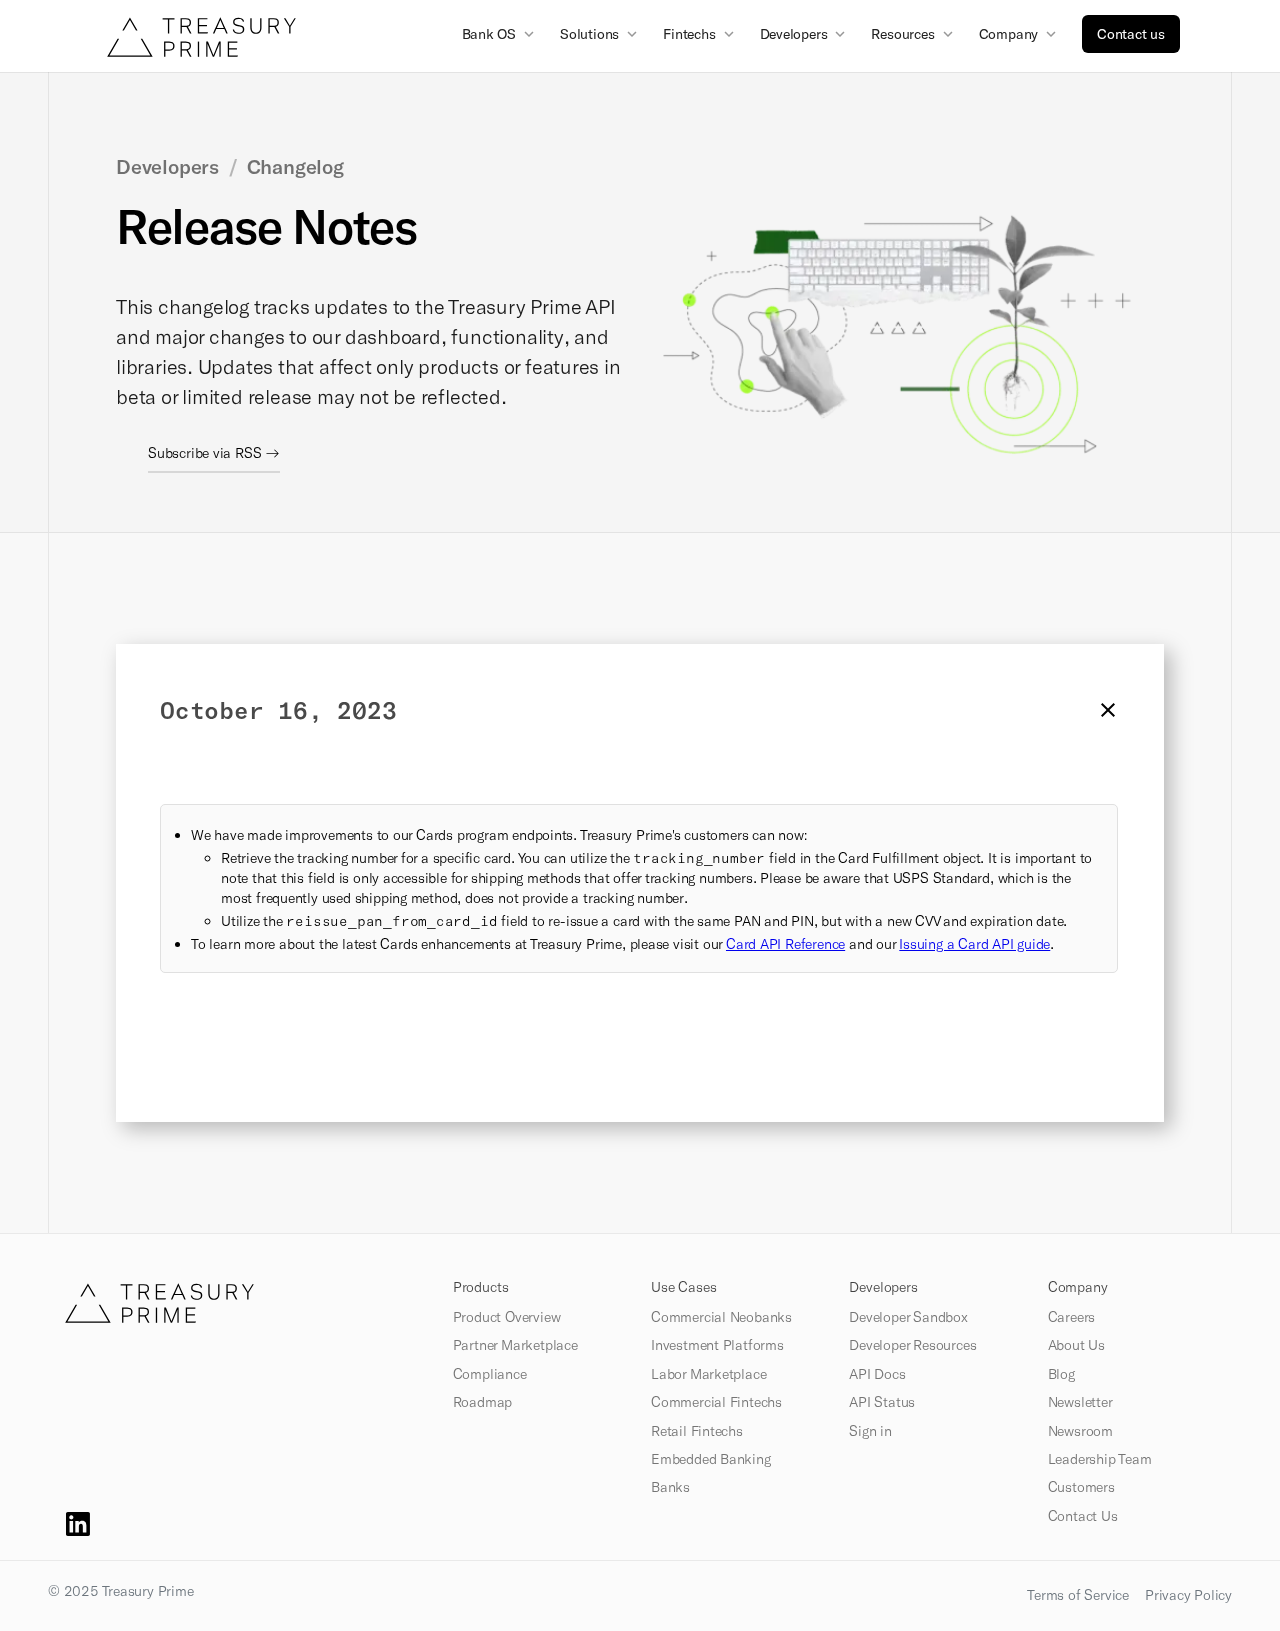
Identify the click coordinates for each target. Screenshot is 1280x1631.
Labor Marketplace (708, 1374)
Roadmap (483, 1402)
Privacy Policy (1188, 1594)
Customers (1081, 1487)
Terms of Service (1078, 1594)
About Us (1076, 1345)
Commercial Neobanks (721, 1317)
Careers (1072, 1317)
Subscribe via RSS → (214, 452)
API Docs (877, 1374)
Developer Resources (912, 1345)
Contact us (1131, 34)
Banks (670, 1487)
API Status (882, 1402)
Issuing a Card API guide (974, 943)
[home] (201, 37)
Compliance (490, 1374)
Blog (1061, 1374)
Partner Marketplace (515, 1345)
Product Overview (507, 1317)
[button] (500, 33)
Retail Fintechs (697, 1431)
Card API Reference (785, 943)
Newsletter (1080, 1402)
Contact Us (1083, 1516)
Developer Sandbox (908, 1317)
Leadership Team (1100, 1459)
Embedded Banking (711, 1459)
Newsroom (1080, 1431)
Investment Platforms (717, 1345)
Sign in (870, 1431)
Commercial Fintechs (716, 1402)
